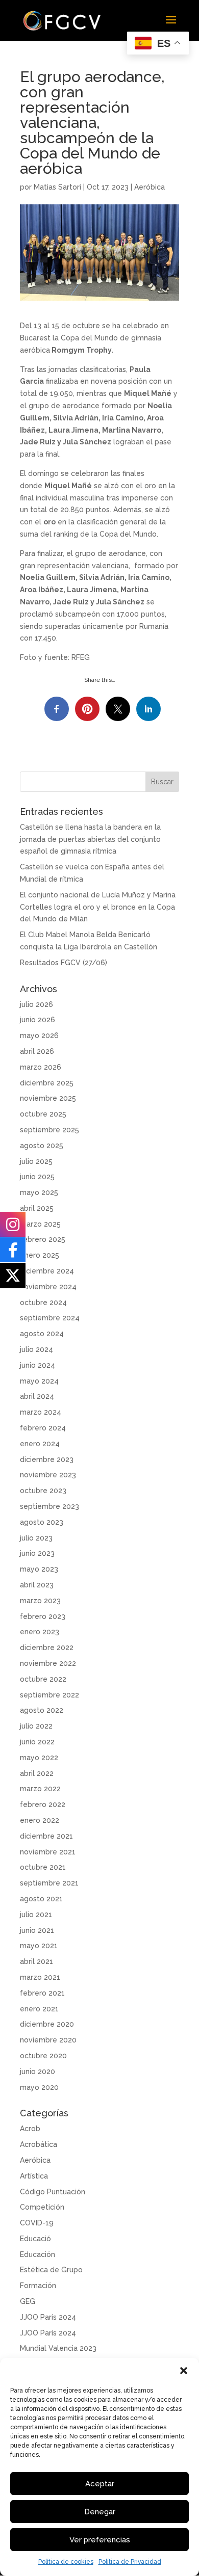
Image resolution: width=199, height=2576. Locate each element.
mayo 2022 (39, 1758)
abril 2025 (37, 1208)
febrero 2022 (43, 1804)
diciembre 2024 (47, 1271)
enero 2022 (40, 1820)
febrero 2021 (42, 1993)
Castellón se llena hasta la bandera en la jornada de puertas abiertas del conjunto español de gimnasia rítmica (90, 839)
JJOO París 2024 (48, 2317)
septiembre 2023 (49, 1506)
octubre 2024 (43, 1303)
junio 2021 (37, 1930)
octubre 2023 (43, 1491)
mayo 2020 (39, 2087)
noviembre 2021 (48, 1852)
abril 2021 (36, 1961)
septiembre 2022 (49, 1695)
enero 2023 (40, 1632)
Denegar (100, 2512)
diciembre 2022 (47, 1648)
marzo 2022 (40, 1789)
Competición (42, 2207)
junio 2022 (37, 1742)
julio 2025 (36, 1161)
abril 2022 (37, 1773)
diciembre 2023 (47, 1459)
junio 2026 (38, 1020)
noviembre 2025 (48, 1098)
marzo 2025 (40, 1224)
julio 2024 (36, 1349)
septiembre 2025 (49, 1130)
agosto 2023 (42, 1522)
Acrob (30, 2129)
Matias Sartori (57, 187)
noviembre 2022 (48, 1663)
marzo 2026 (41, 1067)
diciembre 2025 (47, 1083)
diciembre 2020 (47, 2024)
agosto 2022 (42, 1710)
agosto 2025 (42, 1146)
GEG (28, 2301)
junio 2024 (38, 1365)
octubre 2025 (43, 1114)
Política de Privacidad (130, 2562)
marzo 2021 (40, 1977)
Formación (38, 2286)
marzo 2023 (40, 1601)
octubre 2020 (43, 2056)
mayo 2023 (39, 1569)
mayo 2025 (39, 1192)
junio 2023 (37, 1553)
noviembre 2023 (48, 1475)
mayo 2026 (39, 1035)
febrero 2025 (43, 1239)
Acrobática (39, 2144)
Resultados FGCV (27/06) (64, 963)
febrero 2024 (43, 1428)
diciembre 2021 (46, 1836)
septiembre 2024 (50, 1318)
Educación (38, 2254)
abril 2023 (37, 1585)
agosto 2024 (42, 1334)
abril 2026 (37, 1051)
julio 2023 (36, 1538)
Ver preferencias (100, 2540)
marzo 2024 (41, 1412)
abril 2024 (37, 1396)
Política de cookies (66, 2562)
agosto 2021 (41, 1899)
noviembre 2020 (48, 2040)
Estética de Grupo (51, 2270)
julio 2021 (36, 1915)
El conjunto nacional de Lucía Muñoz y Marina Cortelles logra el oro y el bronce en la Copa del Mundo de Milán (98, 907)
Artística (34, 2176)
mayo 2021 (39, 1946)
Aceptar (100, 2484)
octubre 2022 (43, 1679)
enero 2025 (40, 1255)
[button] (184, 2371)
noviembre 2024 (48, 1287)
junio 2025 (37, 1177)
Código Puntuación (53, 2192)
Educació (35, 2239)
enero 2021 (39, 2009)
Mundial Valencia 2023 (58, 2348)
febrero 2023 (43, 1616)
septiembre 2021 (49, 1883)
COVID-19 (37, 2223)
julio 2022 (36, 1726)
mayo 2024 (39, 1381)
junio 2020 (38, 2072)
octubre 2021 (43, 1867)
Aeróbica (150, 187)
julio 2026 (36, 1004)
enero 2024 (40, 1444)
